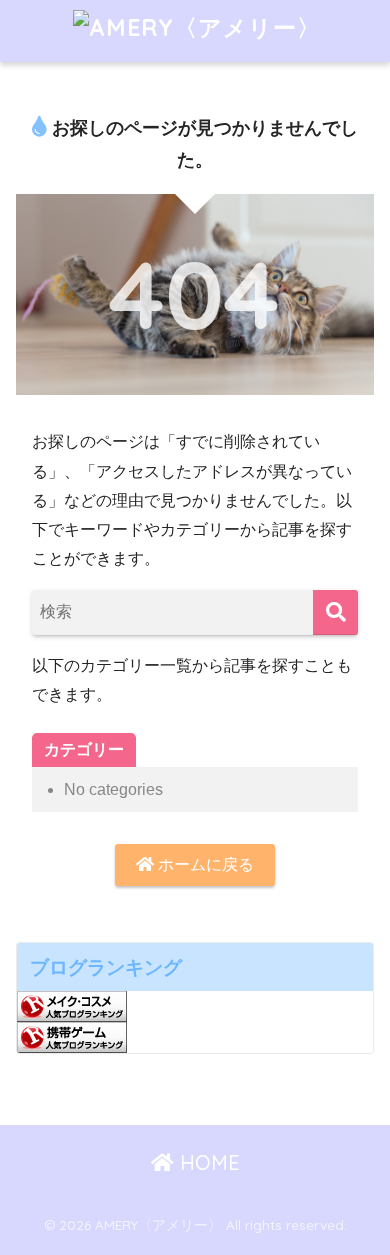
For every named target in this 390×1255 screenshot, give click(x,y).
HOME (207, 1162)
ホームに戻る (204, 864)
